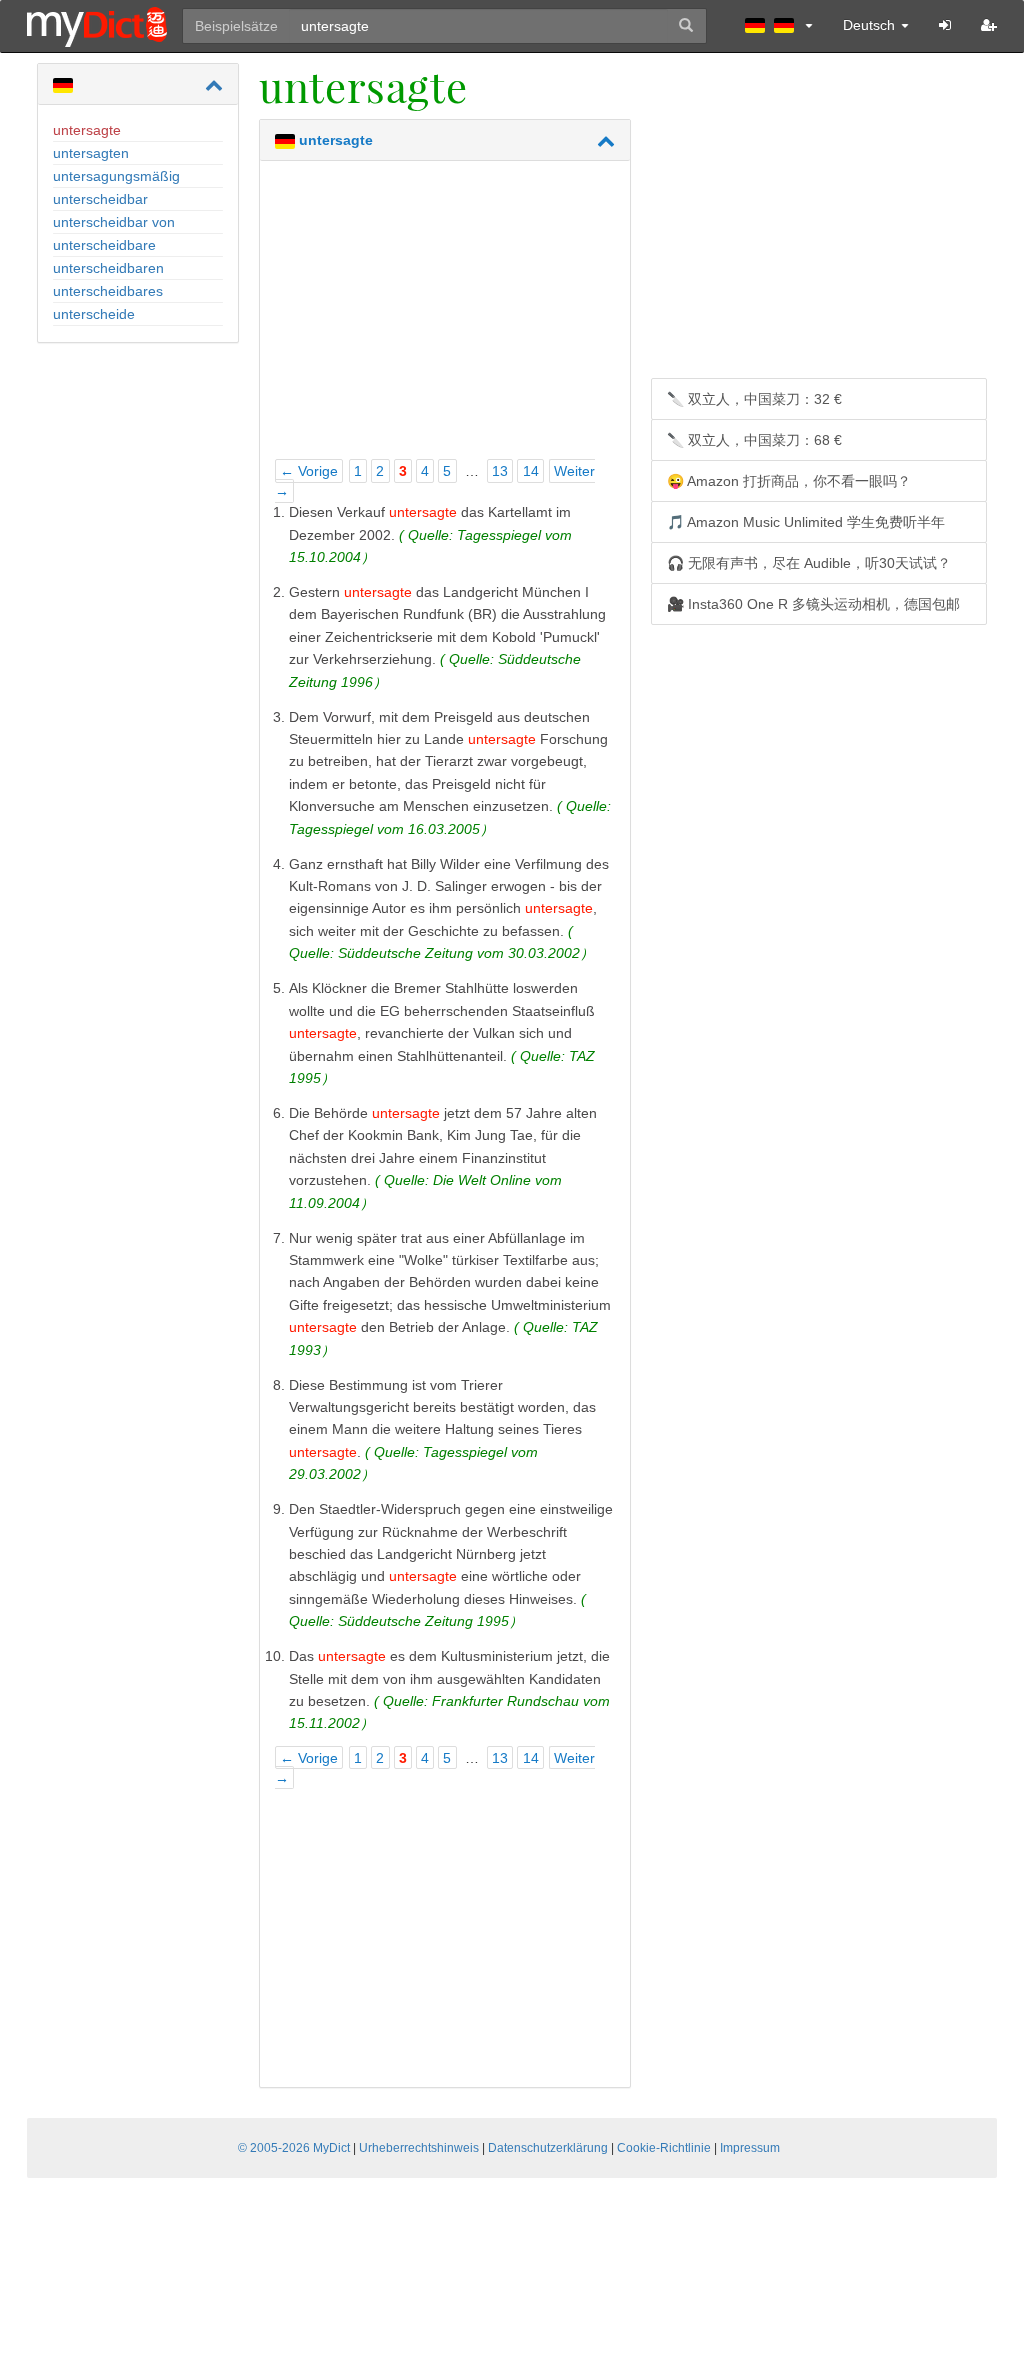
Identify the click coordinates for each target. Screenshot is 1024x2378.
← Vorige (309, 471)
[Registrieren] (989, 25)
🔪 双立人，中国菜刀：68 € (754, 440)
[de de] (779, 25)
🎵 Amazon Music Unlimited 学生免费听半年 (806, 522)
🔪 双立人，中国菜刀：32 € (754, 399)
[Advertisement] (445, 316)
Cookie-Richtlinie (664, 2148)
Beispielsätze (236, 26)
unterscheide (94, 314)
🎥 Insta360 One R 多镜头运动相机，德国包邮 (813, 604)
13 (500, 471)
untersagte (87, 130)
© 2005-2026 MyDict (294, 2148)
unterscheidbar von (114, 222)
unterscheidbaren (108, 268)
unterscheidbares (108, 291)
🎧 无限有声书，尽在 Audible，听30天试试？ (809, 563)
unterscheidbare (104, 245)
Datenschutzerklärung (548, 2148)
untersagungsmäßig (116, 176)
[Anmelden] (945, 25)
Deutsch (871, 25)
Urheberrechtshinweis (419, 2148)
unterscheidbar (100, 199)
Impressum (750, 2148)
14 (531, 471)
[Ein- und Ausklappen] (214, 85)
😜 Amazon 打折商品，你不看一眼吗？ (789, 481)
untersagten (91, 153)
